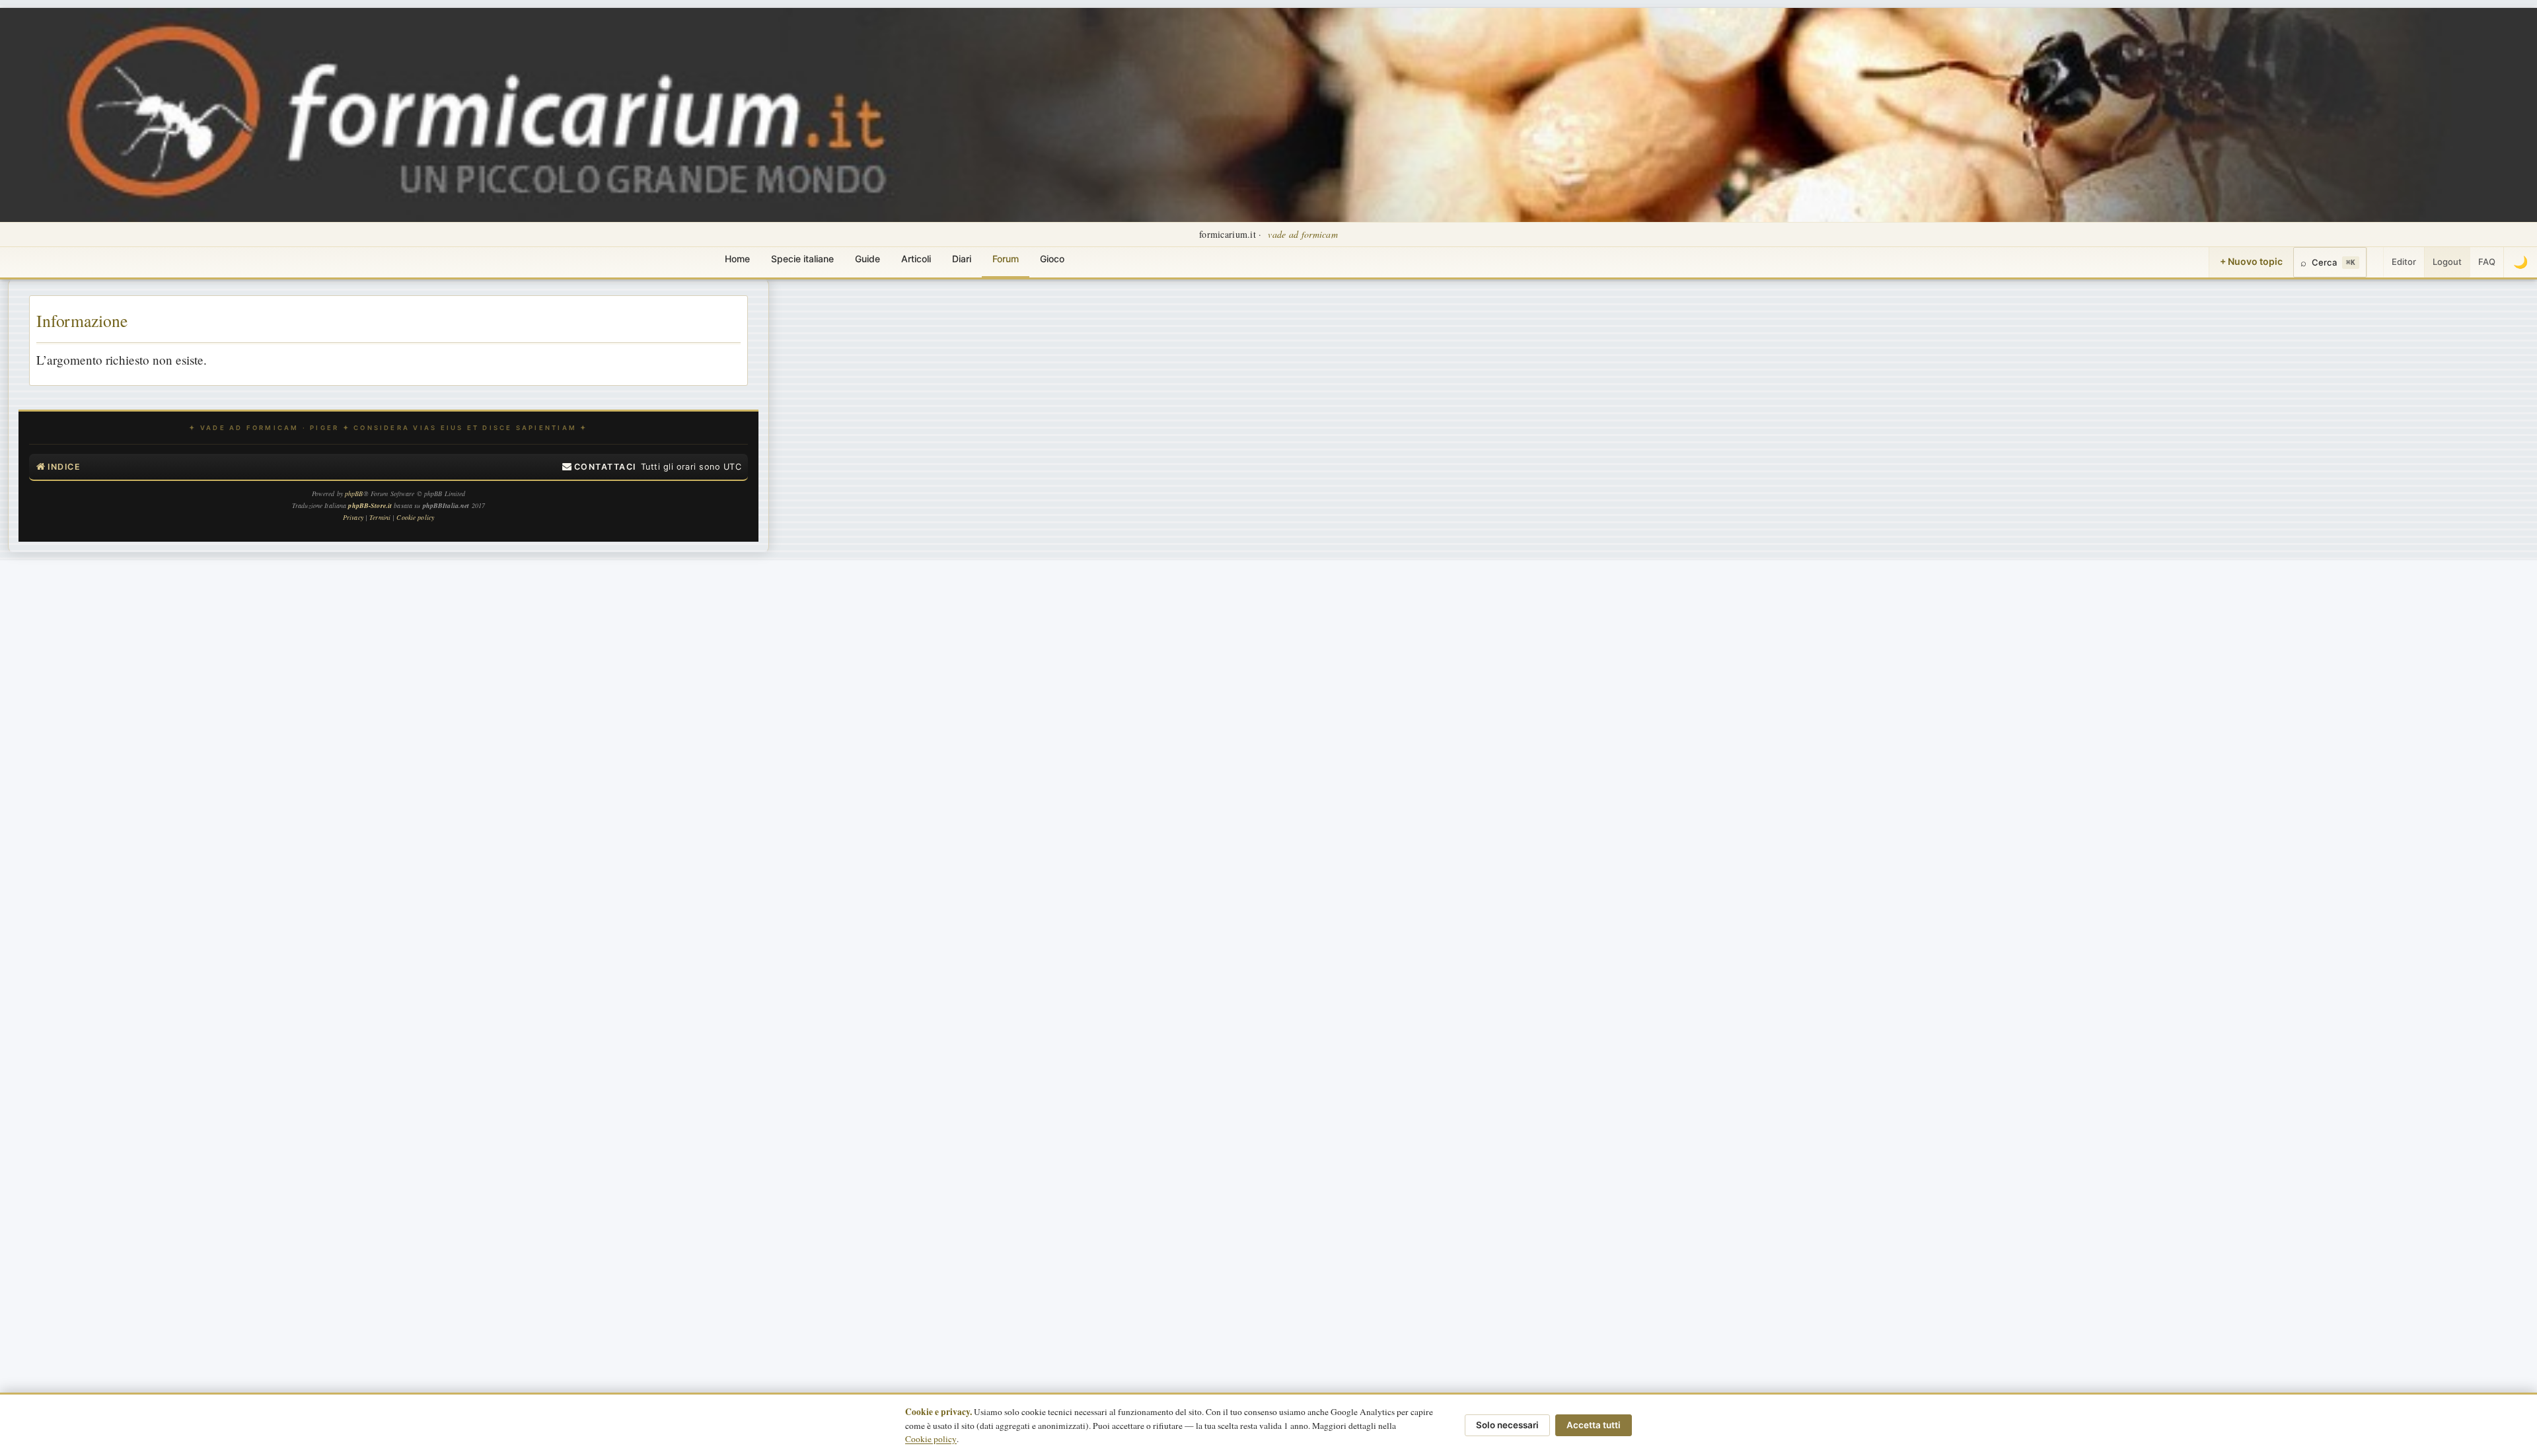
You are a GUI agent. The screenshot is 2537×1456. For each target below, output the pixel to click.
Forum (1006, 259)
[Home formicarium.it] (1268, 115)
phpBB (354, 493)
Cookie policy (931, 1439)
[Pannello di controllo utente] (2375, 262)
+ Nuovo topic (2251, 261)
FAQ (2487, 262)
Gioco (1052, 259)
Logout (2447, 262)
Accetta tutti (1594, 1425)
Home (737, 259)
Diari (962, 259)
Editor (2404, 262)
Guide (867, 259)
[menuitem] (599, 467)
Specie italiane (802, 259)
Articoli (916, 259)
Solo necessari (1507, 1425)
